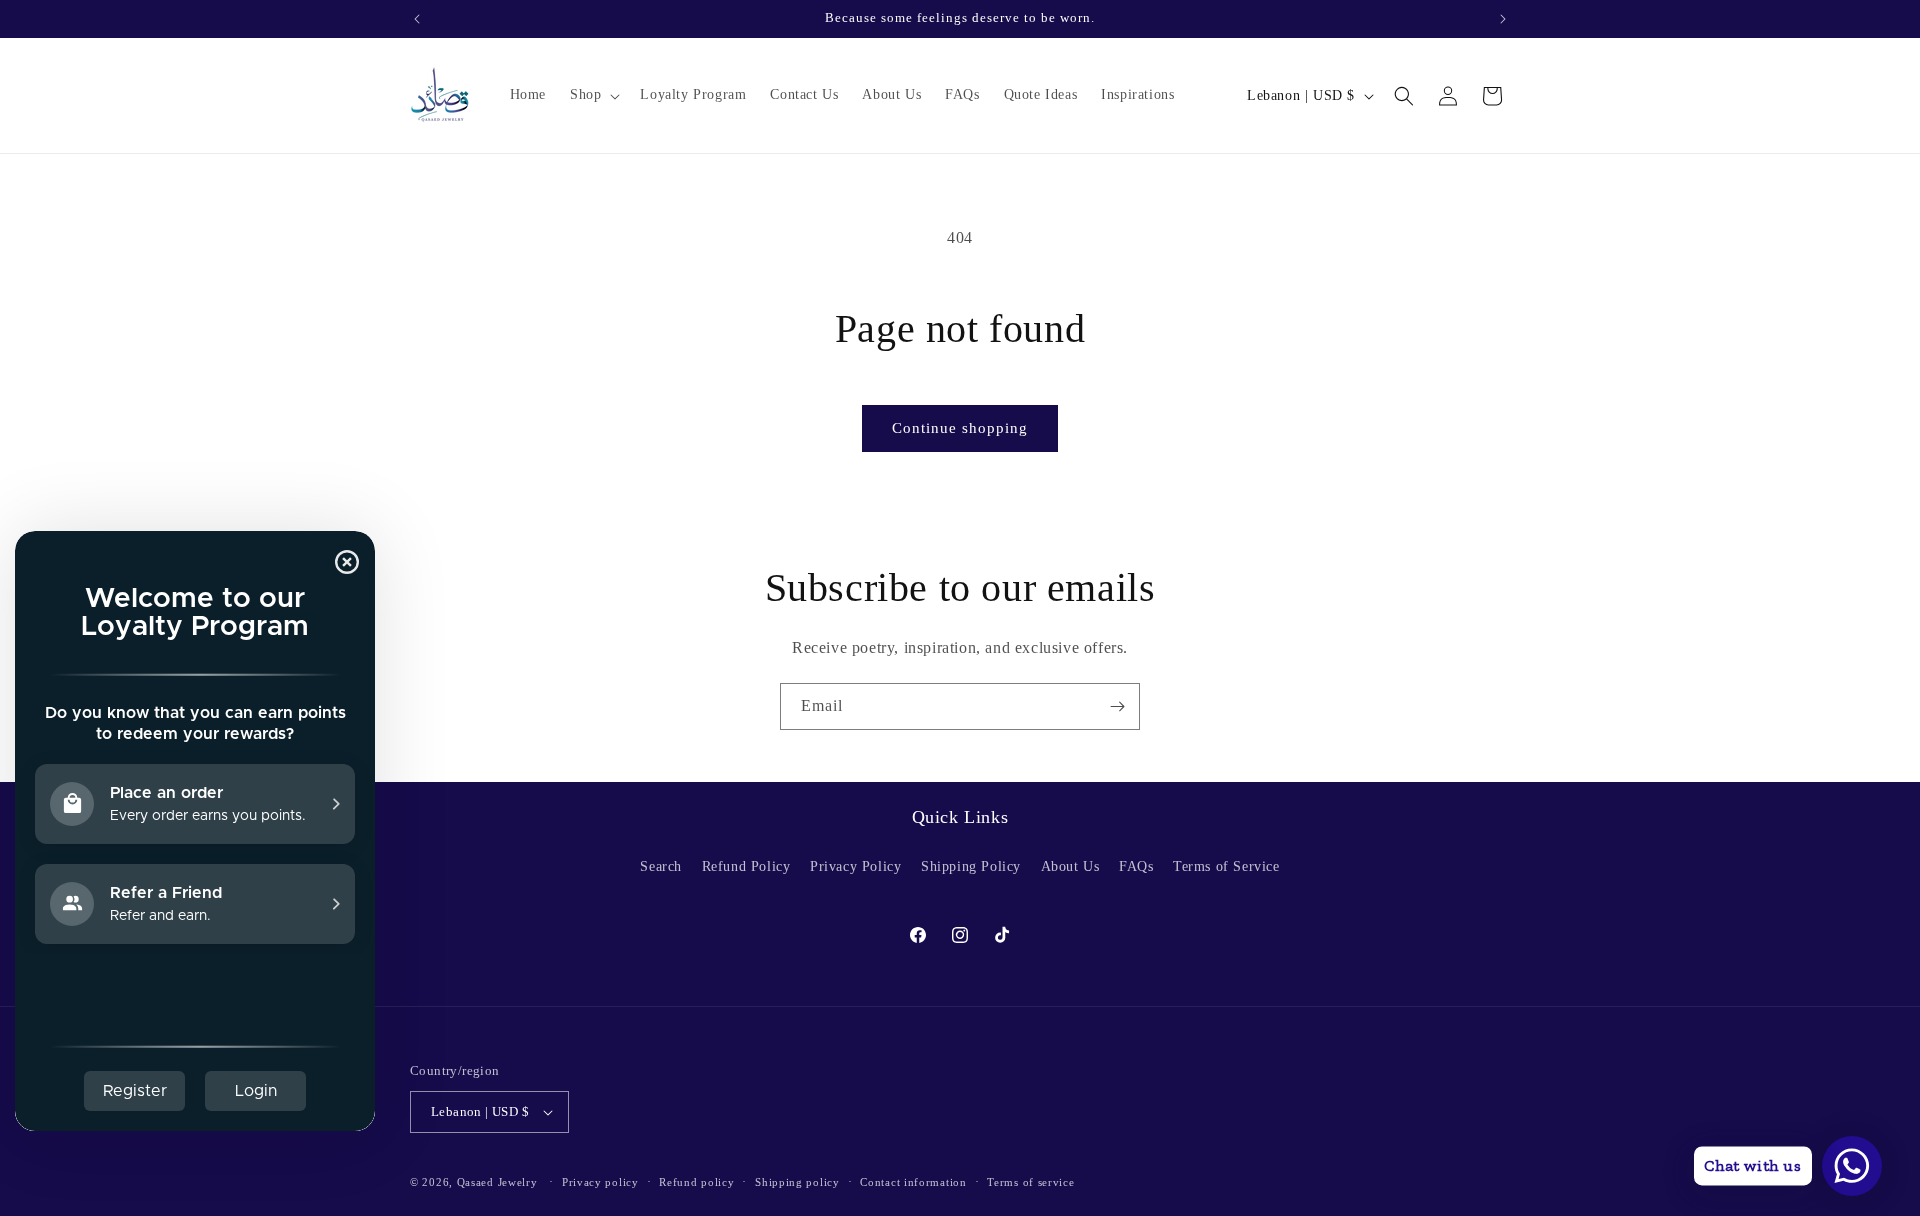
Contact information (913, 1182)
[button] (593, 95)
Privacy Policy (855, 866)
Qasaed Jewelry (497, 1182)
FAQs (1136, 866)
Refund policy (696, 1182)
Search (661, 866)
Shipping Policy (971, 866)
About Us (1070, 866)
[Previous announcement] (417, 19)
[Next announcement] (1503, 19)
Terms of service (1030, 1182)
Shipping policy (797, 1182)
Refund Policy (746, 866)
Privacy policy (600, 1182)
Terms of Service (1226, 866)
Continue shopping (960, 428)
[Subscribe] (1117, 706)
